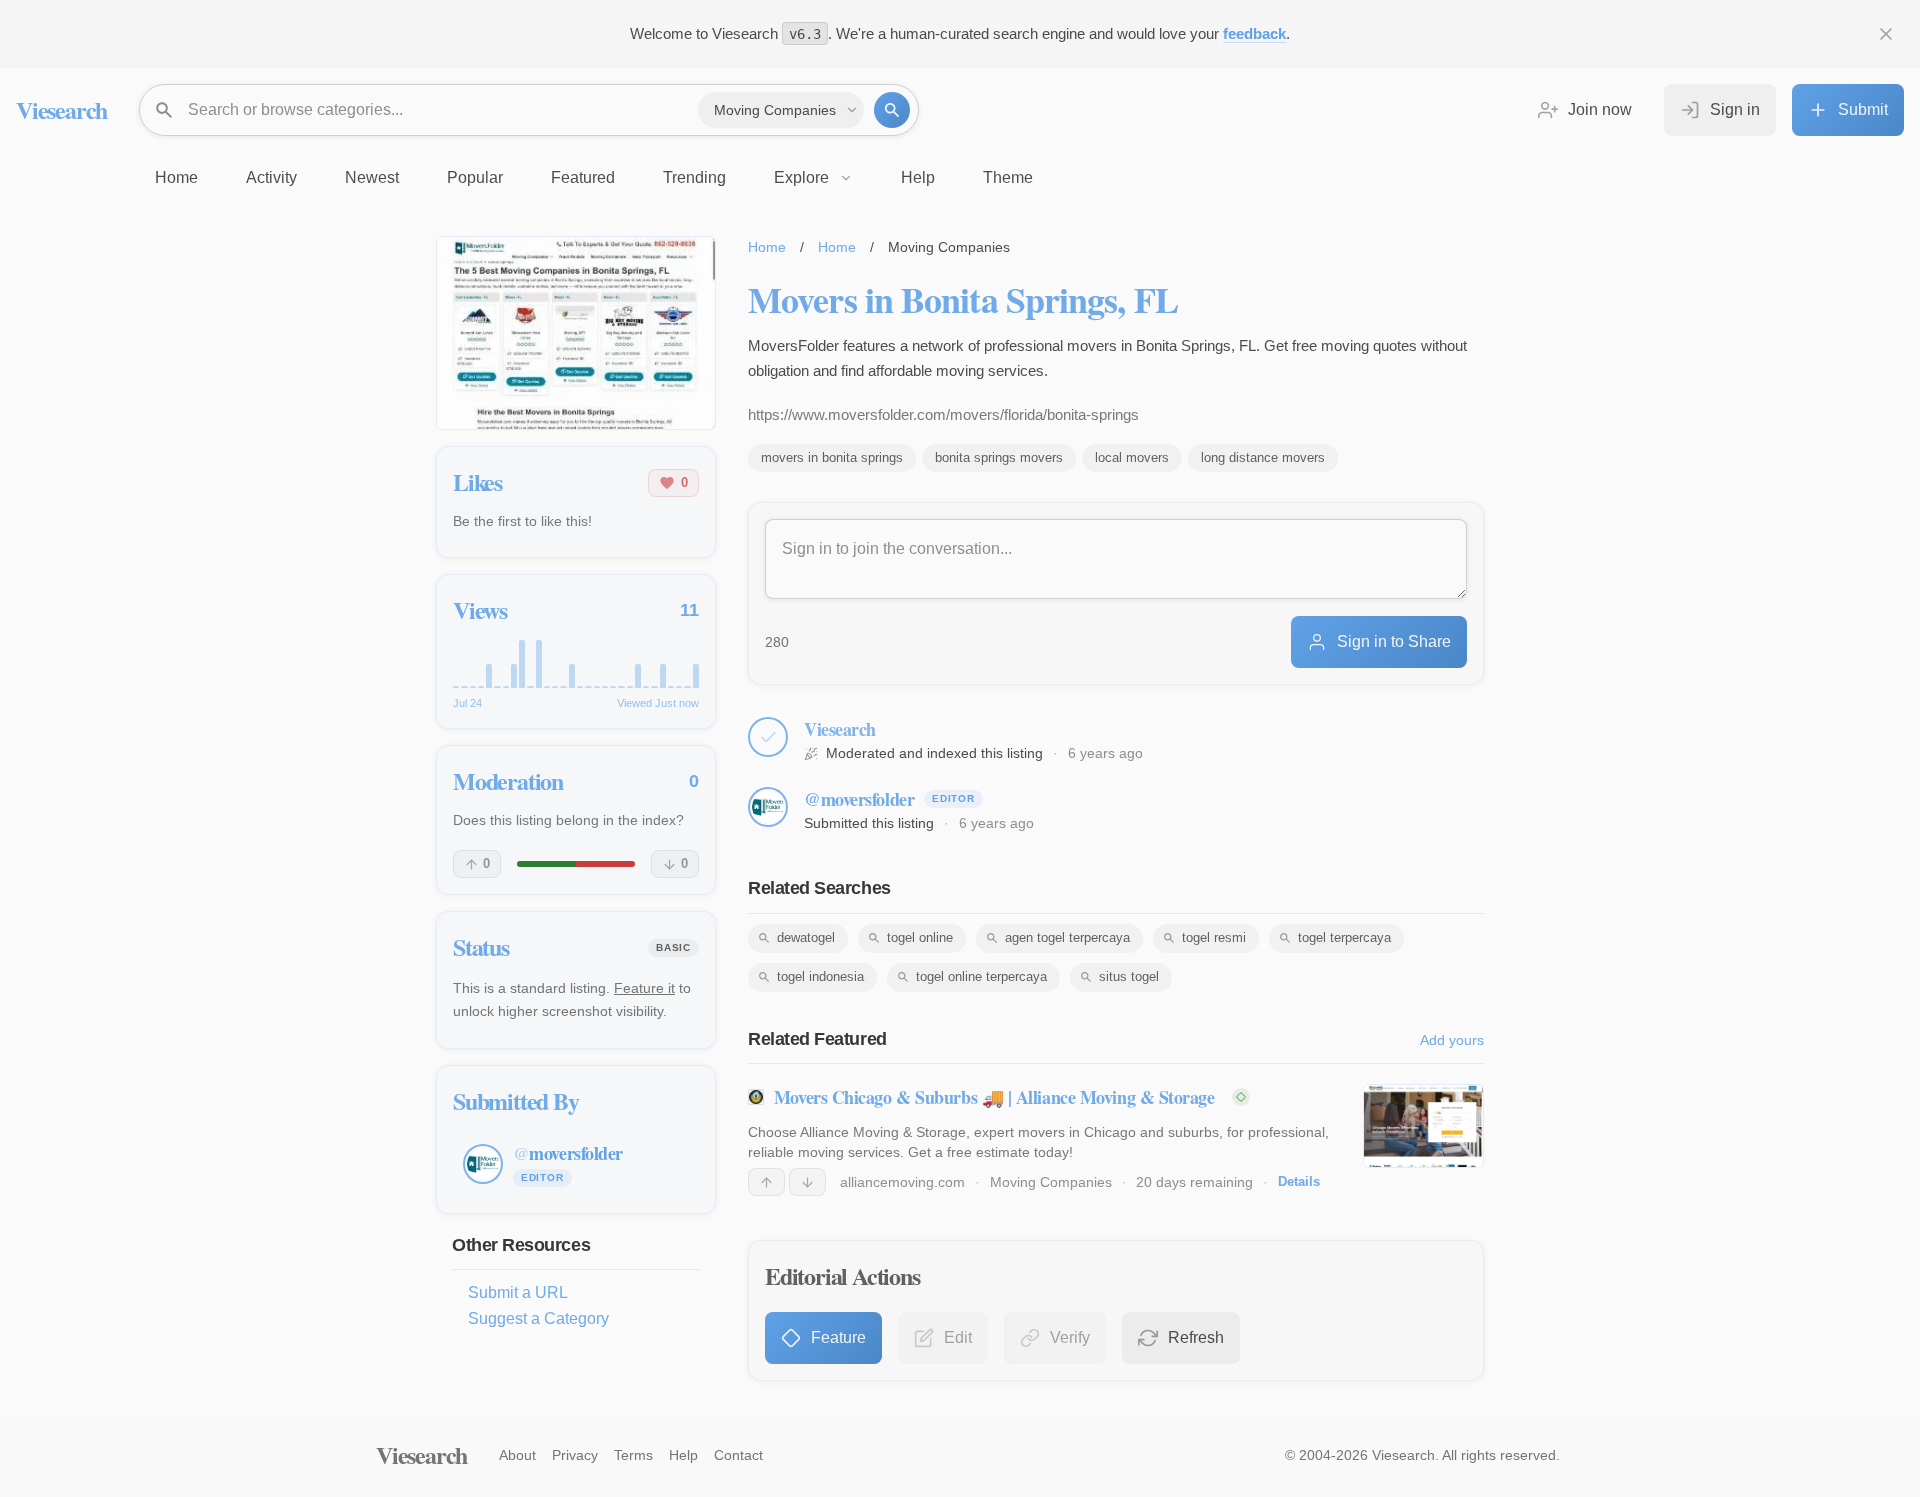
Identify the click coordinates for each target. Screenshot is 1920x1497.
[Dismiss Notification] (1886, 34)
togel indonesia (820, 976)
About (517, 1455)
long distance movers (1263, 457)
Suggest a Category (538, 1318)
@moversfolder (859, 799)
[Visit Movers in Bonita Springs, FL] (576, 333)
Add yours (1452, 1040)
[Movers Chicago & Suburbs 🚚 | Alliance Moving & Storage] (1423, 1126)
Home (767, 247)
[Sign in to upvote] (766, 1182)
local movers (1132, 457)
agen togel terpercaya (1067, 937)
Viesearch (61, 109)
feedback (1254, 33)
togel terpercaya (1344, 937)
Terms (633, 1455)
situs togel (1129, 976)
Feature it (644, 988)
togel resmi (1214, 937)
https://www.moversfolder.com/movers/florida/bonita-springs (943, 414)
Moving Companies (1051, 1182)
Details (1299, 1181)
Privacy (575, 1455)
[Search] (892, 110)
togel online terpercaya (981, 976)
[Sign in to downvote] (807, 1182)
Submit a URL (518, 1292)
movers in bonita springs (832, 457)
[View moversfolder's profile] (768, 807)
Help (683, 1455)
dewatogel (806, 937)
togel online (920, 937)
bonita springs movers (999, 457)
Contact (738, 1455)
